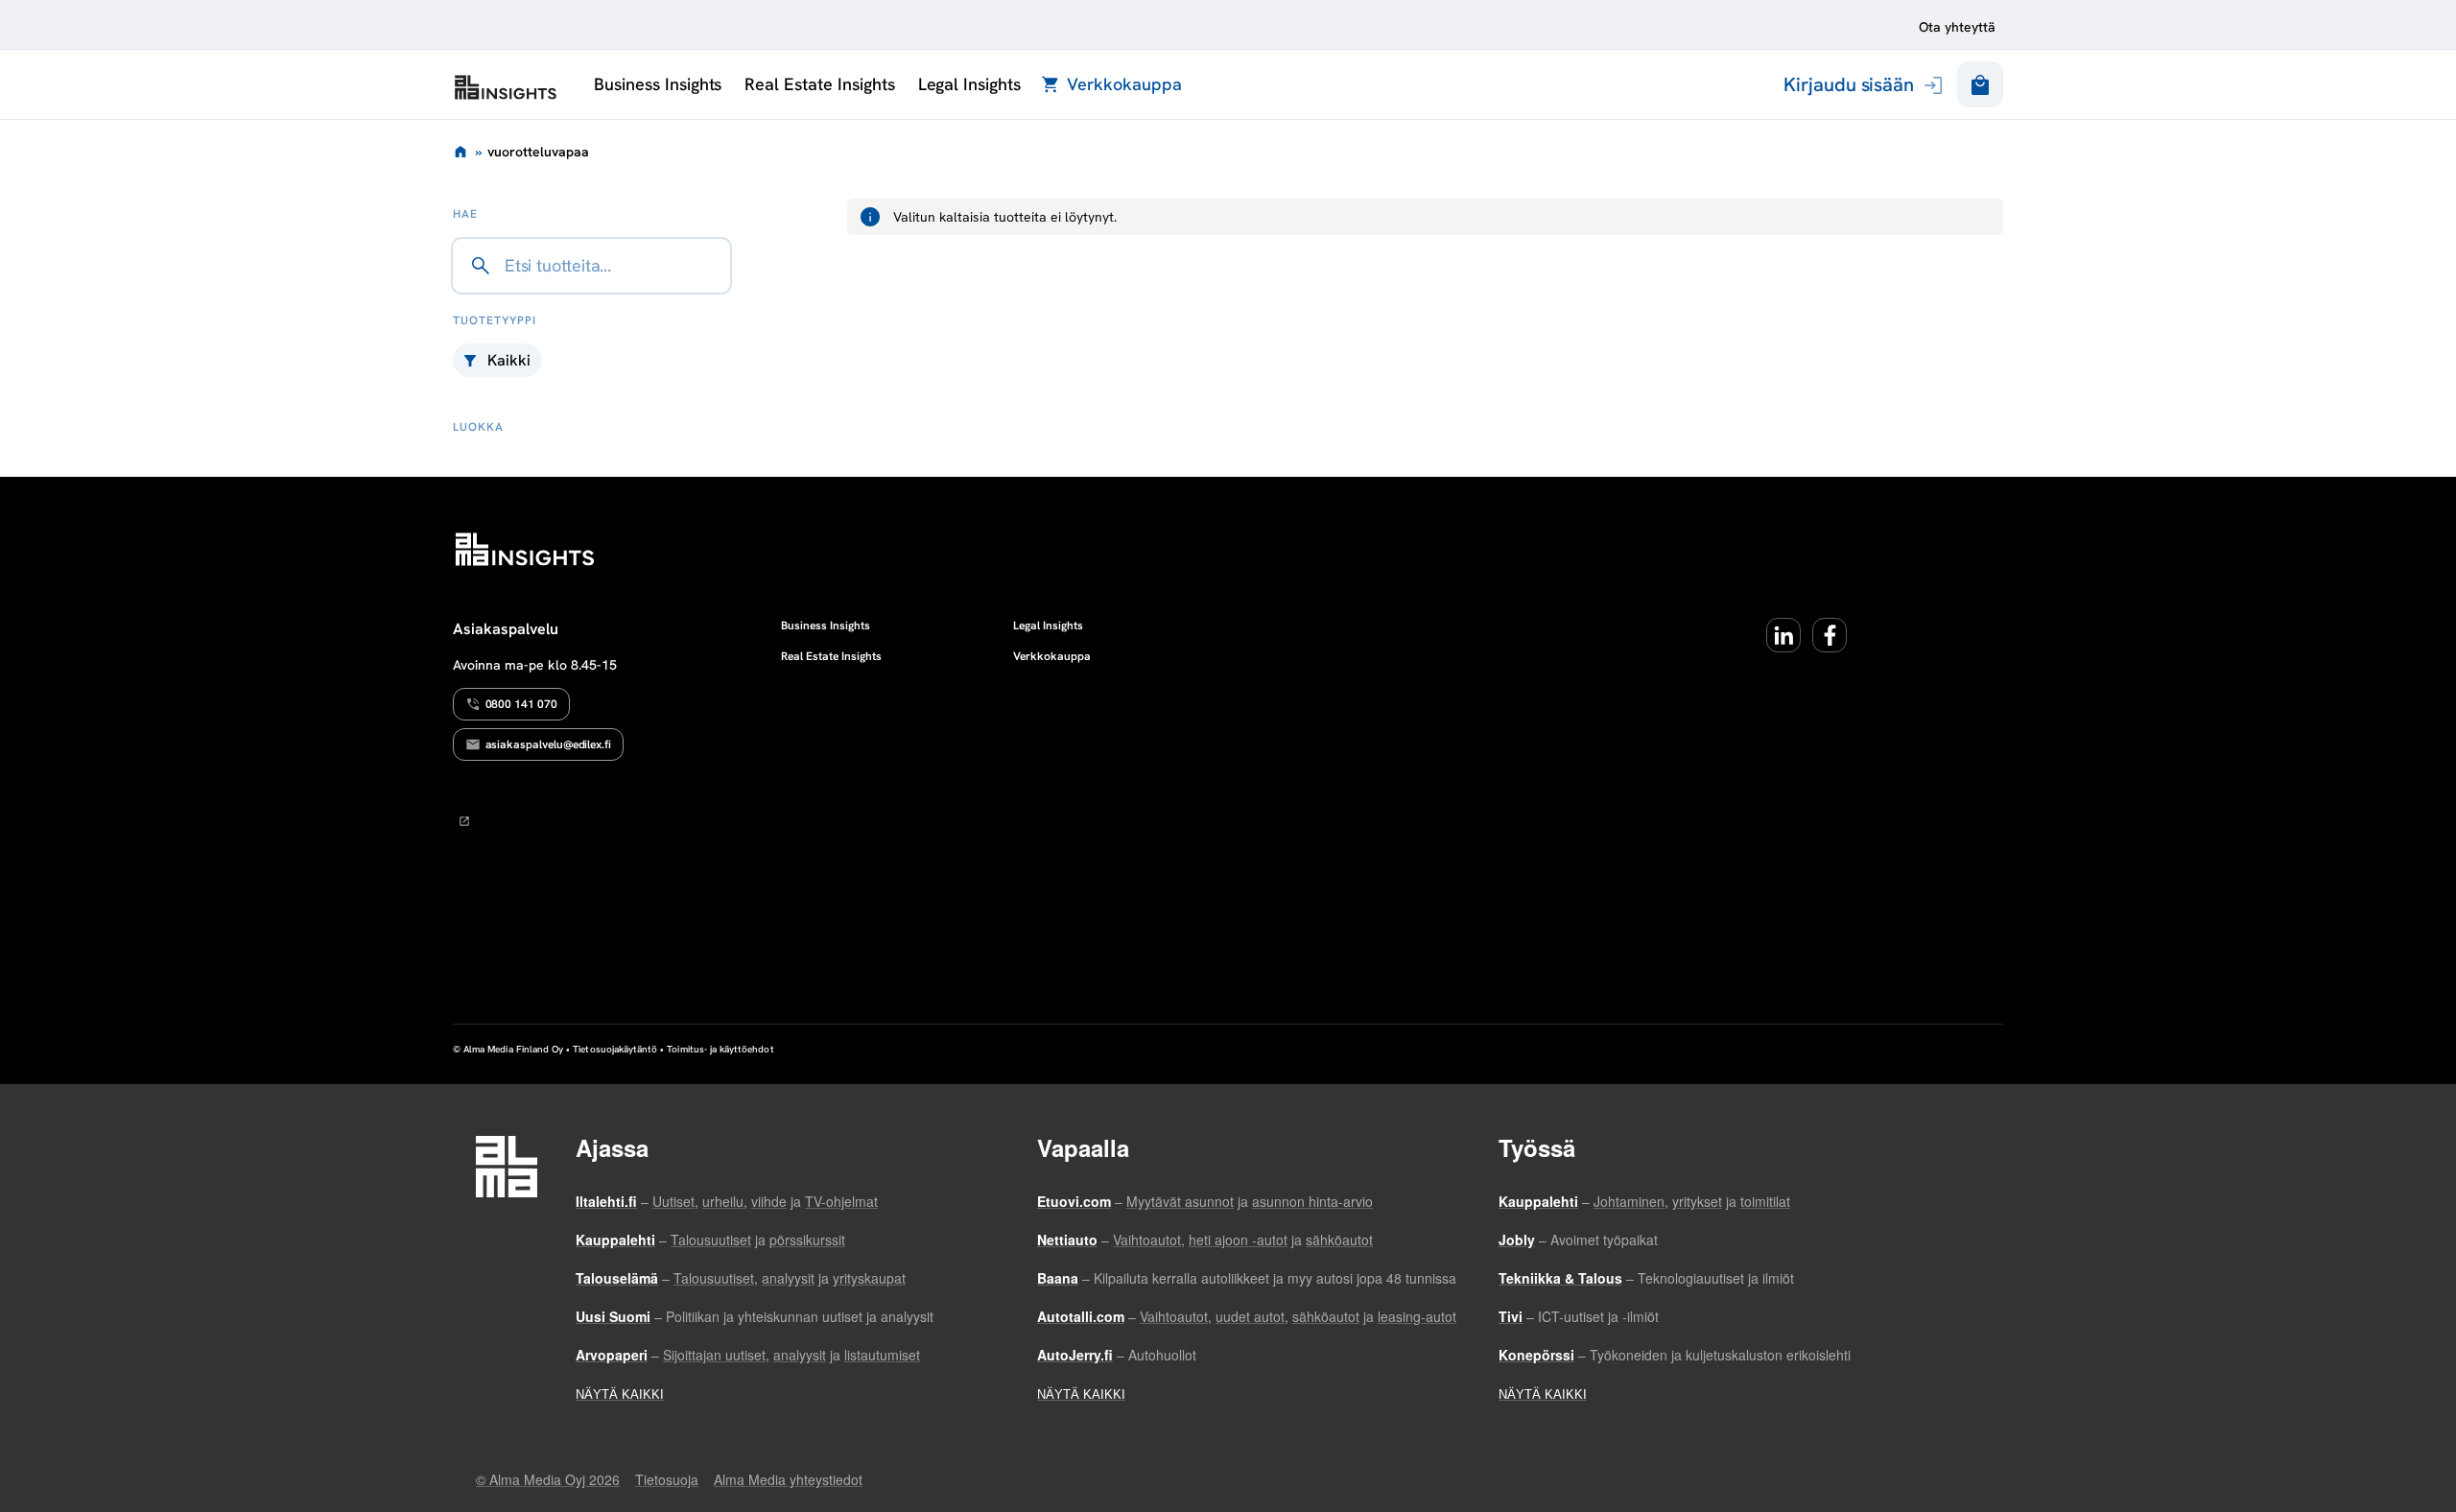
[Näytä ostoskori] (1980, 84)
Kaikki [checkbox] (509, 360)
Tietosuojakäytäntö (615, 1049)
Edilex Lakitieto (506, 87)
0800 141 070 (521, 704)
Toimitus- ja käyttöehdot (720, 1049)
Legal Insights (969, 84)
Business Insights (658, 84)
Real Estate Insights (819, 84)
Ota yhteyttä (1957, 27)
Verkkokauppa (1124, 84)
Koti (460, 152)
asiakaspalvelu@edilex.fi (549, 744)
